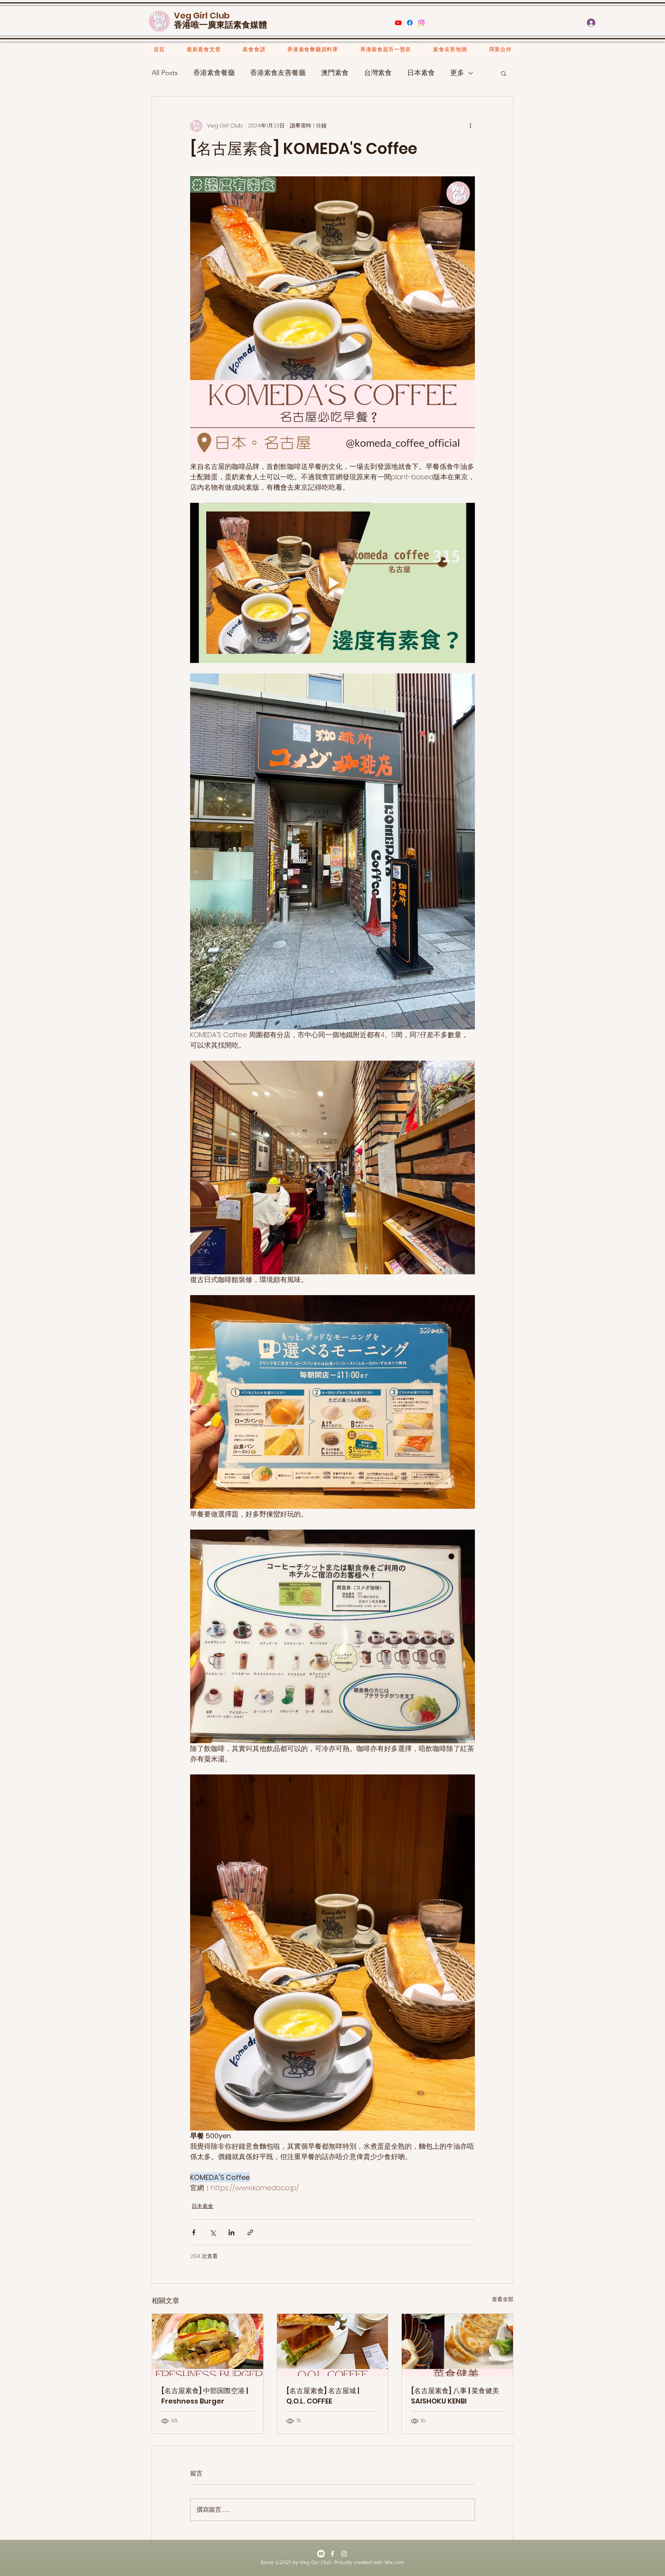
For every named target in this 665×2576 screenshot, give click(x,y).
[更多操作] (470, 126)
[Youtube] (398, 23)
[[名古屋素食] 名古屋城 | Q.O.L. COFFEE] (333, 2345)
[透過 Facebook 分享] (194, 2232)
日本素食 (421, 73)
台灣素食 (378, 73)
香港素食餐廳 (214, 73)
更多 (457, 73)
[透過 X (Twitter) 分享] (213, 2232)
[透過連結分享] (250, 2232)
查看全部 (503, 2299)
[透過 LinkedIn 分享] (231, 2232)
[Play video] (332, 583)
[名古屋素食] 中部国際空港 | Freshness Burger (205, 2396)
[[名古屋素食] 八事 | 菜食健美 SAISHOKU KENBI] (457, 2345)
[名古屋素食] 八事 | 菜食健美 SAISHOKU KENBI (455, 2396)
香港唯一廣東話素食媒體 (221, 25)
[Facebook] (410, 23)
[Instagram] (421, 23)
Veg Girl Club (202, 16)
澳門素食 (335, 73)
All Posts (165, 73)
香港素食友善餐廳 (278, 73)
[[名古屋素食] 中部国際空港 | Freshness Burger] (208, 2345)
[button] (629, 23)
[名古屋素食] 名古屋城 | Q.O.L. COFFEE (323, 2396)
